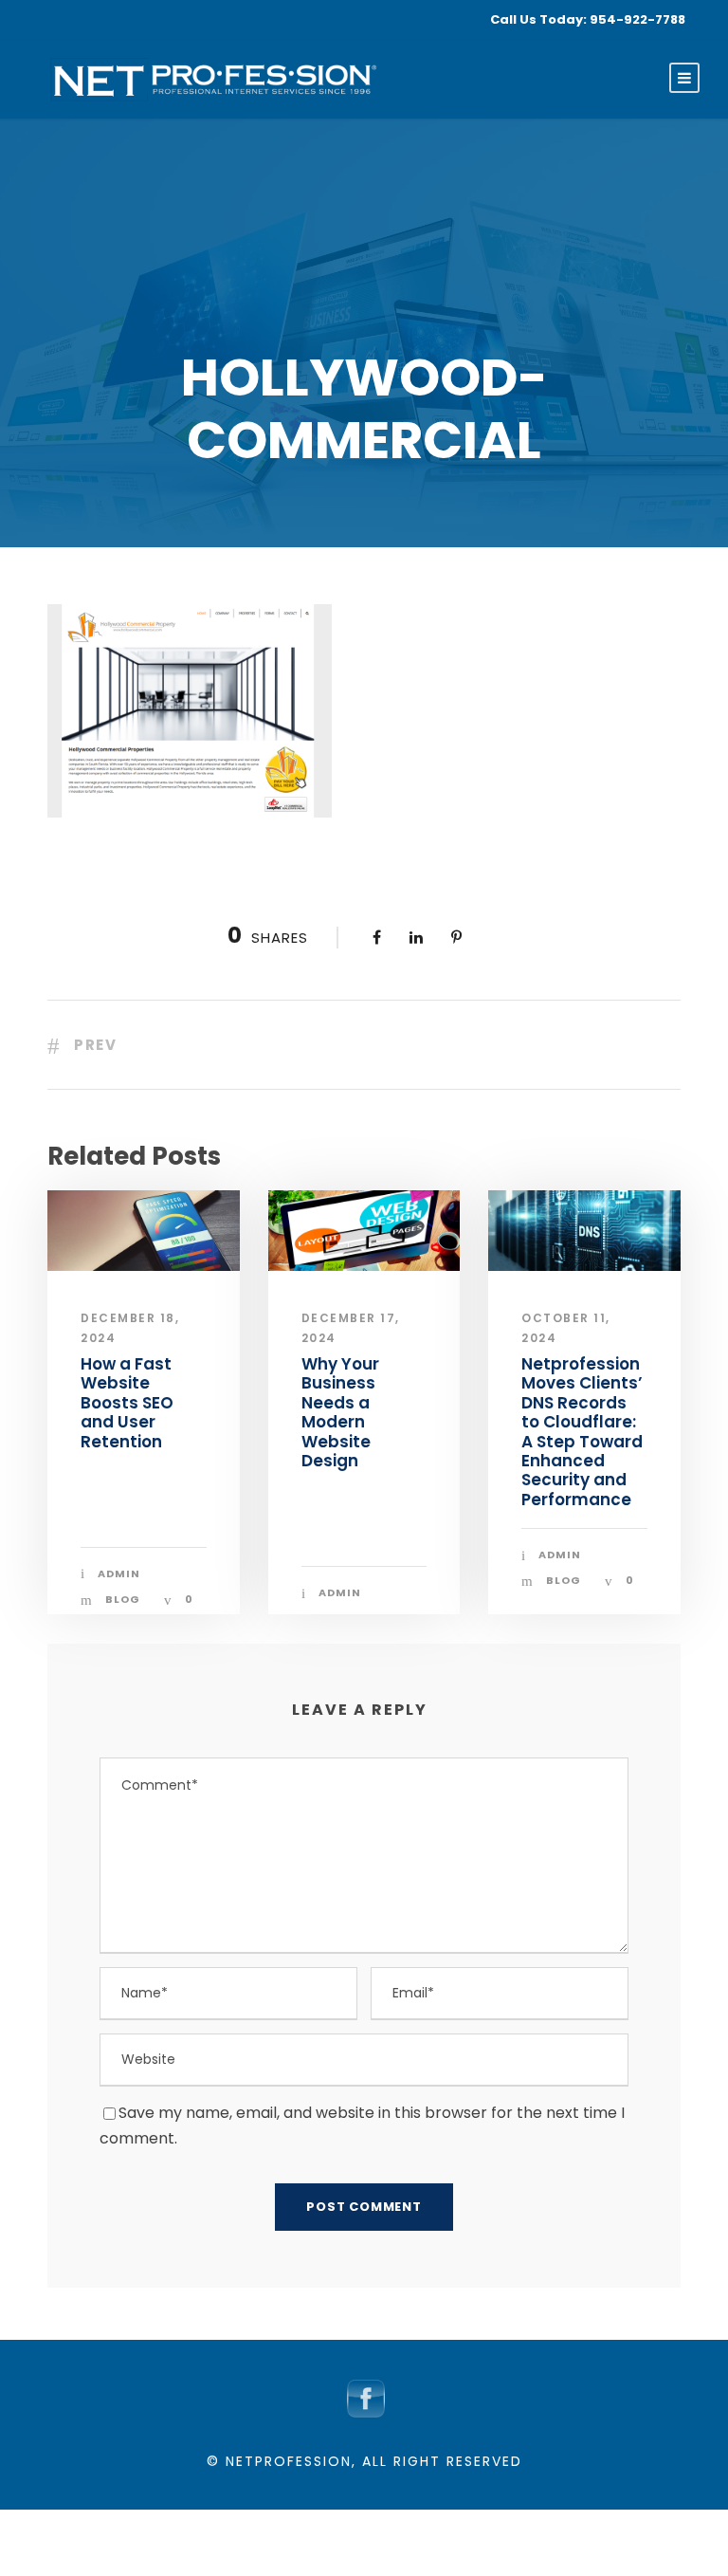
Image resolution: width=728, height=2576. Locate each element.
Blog (123, 1599)
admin (119, 1573)
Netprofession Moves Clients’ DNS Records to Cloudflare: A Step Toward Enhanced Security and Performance (582, 1432)
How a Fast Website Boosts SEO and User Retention (127, 1403)
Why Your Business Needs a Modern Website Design (340, 1412)
